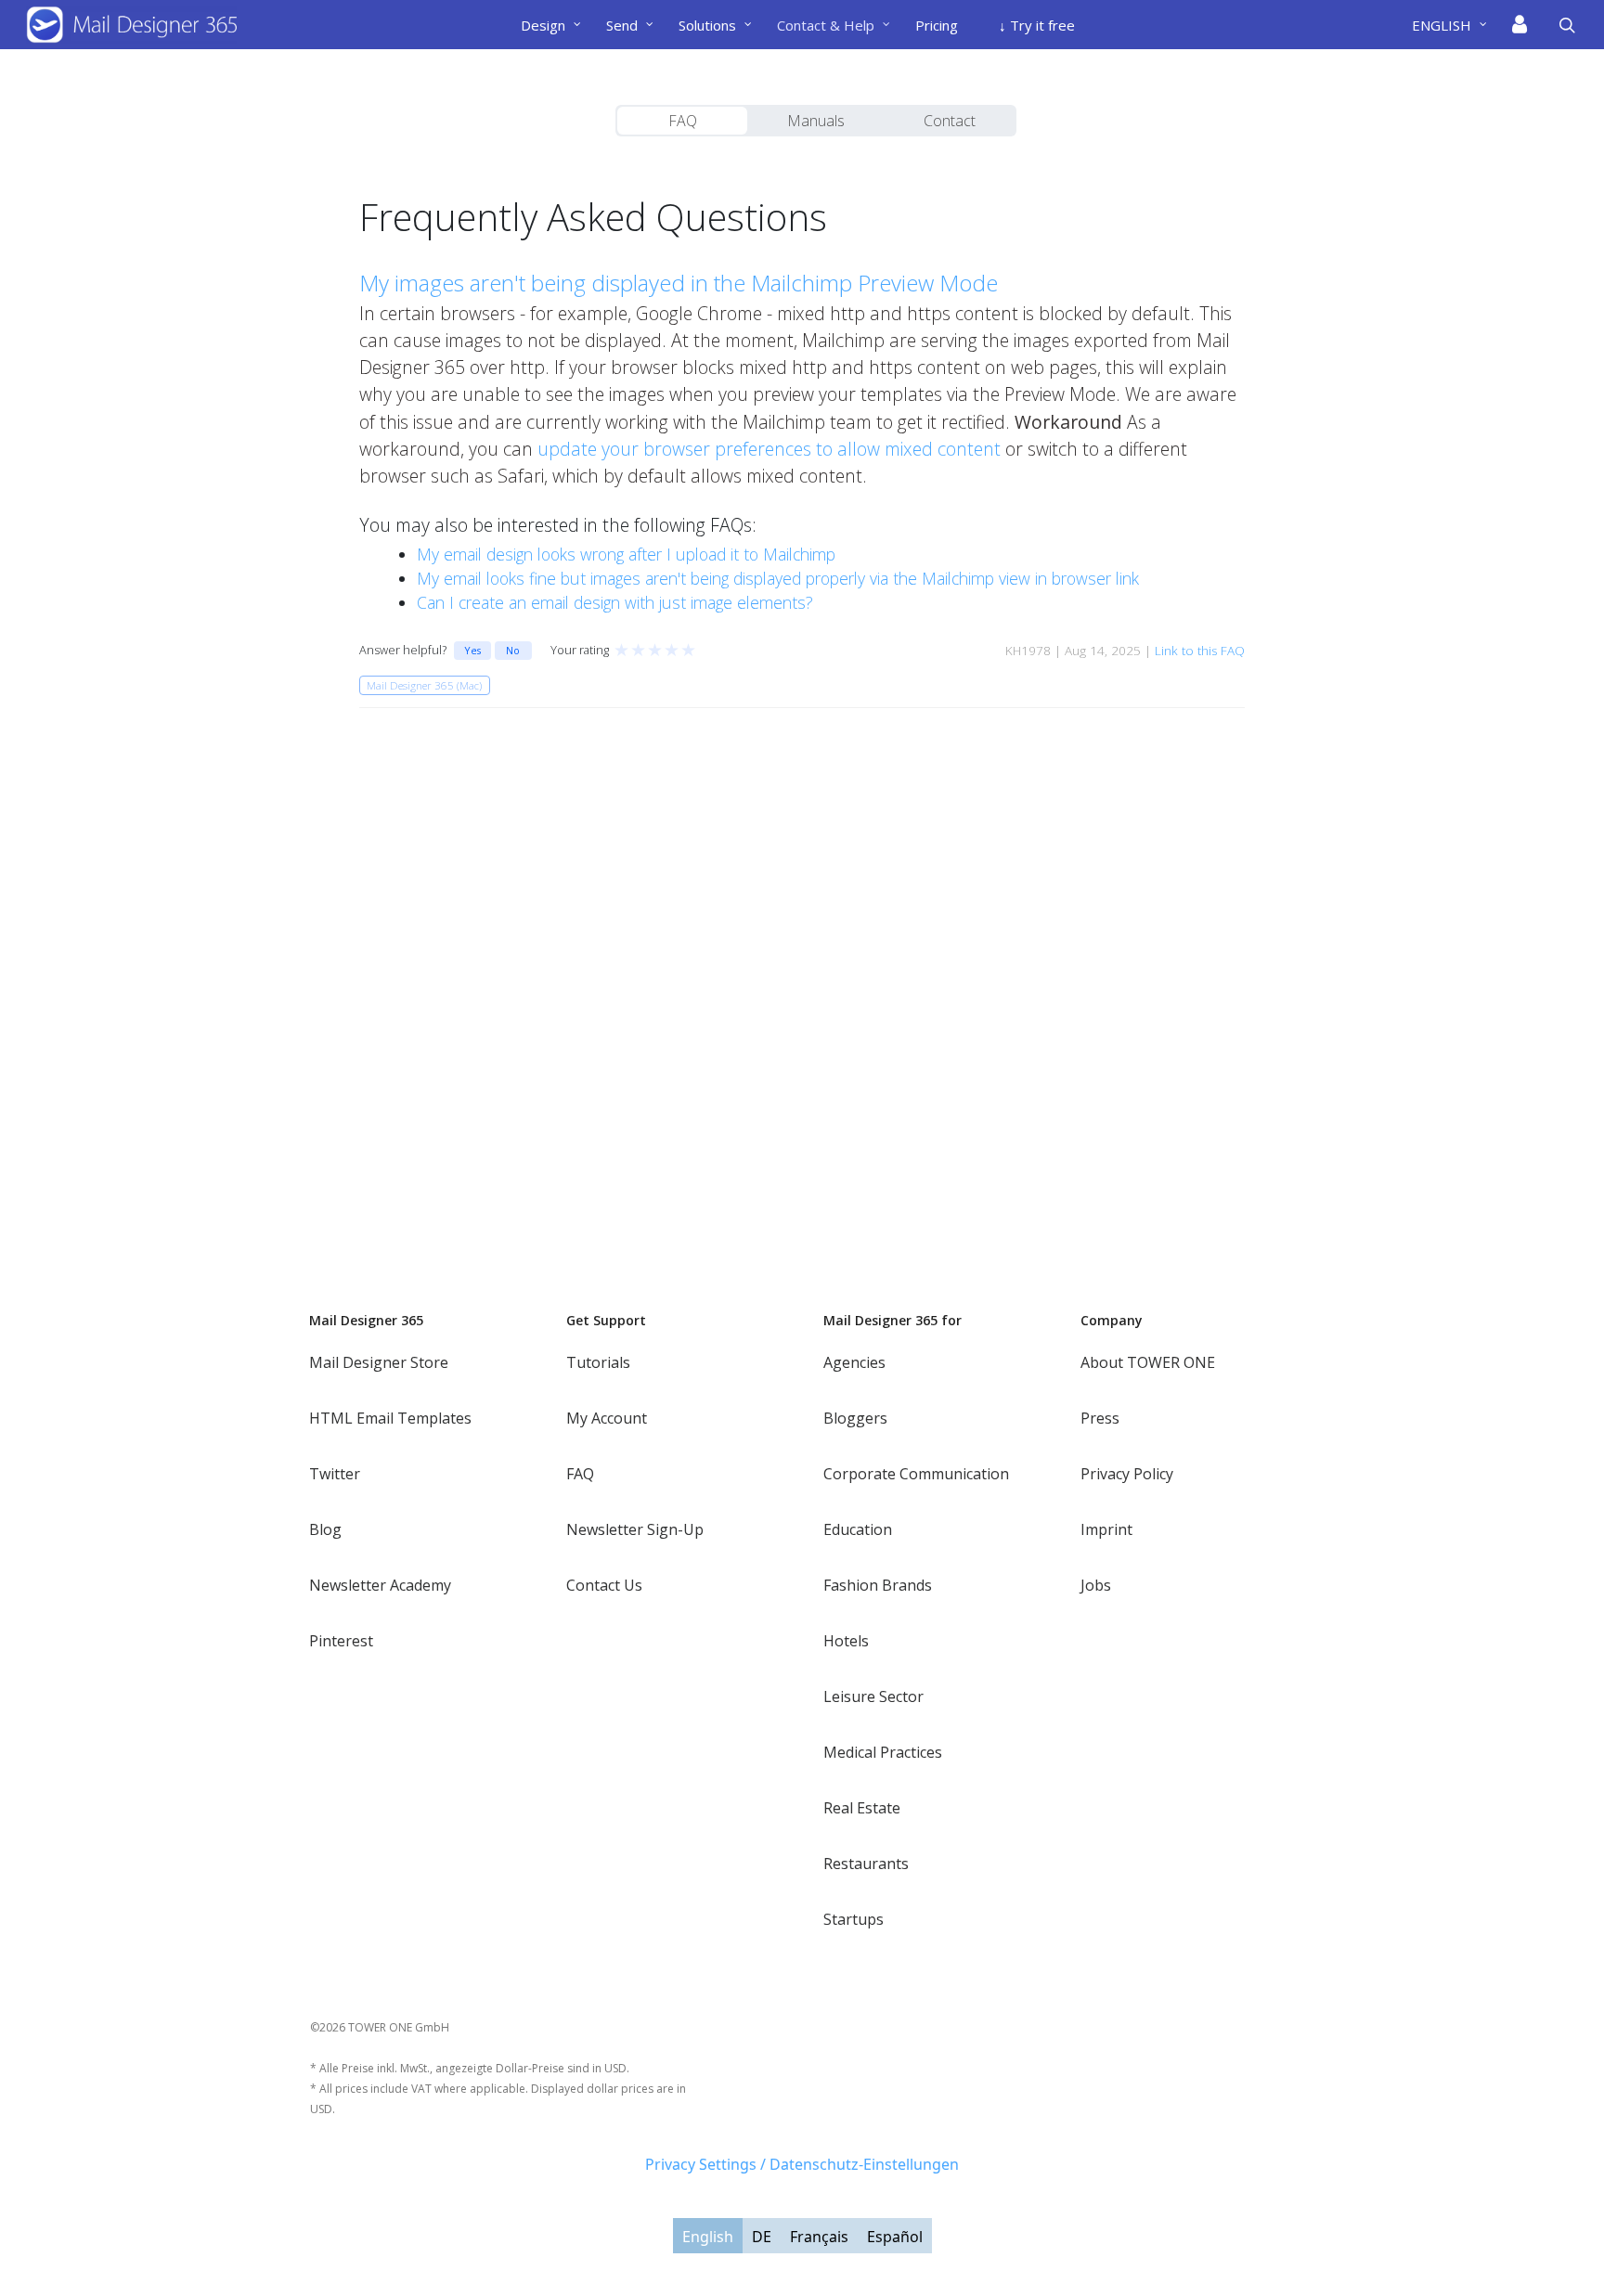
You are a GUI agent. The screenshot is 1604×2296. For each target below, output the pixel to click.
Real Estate (862, 1808)
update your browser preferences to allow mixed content (771, 449)
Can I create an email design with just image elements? (615, 602)
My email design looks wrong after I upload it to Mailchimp (626, 554)
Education (858, 1529)
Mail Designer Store (379, 1362)
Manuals (816, 121)
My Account (607, 1418)
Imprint (1106, 1529)
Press (1100, 1418)
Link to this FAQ (1200, 651)
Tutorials (598, 1362)
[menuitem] (1456, 25)
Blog (325, 1529)
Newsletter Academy (380, 1585)
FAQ (683, 121)
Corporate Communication (916, 1474)
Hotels (846, 1641)
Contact (950, 121)
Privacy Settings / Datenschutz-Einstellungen (802, 2164)
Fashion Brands (878, 1585)
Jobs (1096, 1585)
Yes (472, 650)
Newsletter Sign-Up (635, 1529)
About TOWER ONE (1148, 1362)
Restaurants (866, 1864)
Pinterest (341, 1641)
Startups (854, 1919)
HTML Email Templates (390, 1418)
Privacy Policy (1127, 1474)
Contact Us (604, 1585)
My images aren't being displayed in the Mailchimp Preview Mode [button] (679, 283)
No (513, 650)
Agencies (854, 1362)
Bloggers (855, 1418)
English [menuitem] (708, 2237)
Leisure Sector (873, 1696)
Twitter (335, 1474)
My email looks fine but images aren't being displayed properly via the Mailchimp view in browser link (778, 578)
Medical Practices (883, 1752)
